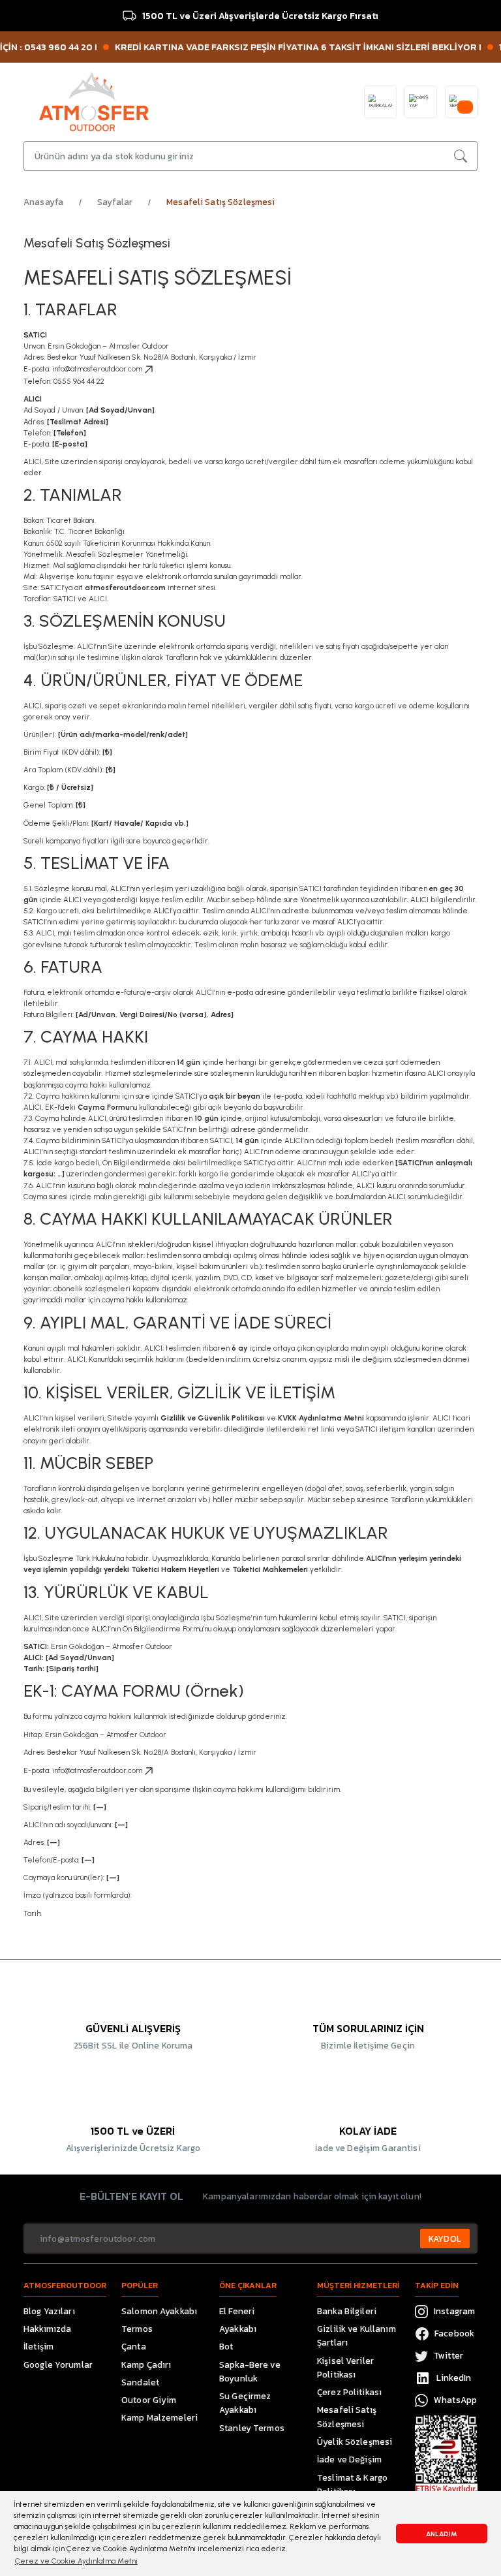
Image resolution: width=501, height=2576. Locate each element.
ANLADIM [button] (442, 2534)
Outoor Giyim (149, 2400)
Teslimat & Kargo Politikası (352, 2484)
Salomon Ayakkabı (159, 2311)
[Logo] (94, 101)
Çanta (134, 2346)
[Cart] (461, 102)
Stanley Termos (252, 2428)
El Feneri (237, 2311)
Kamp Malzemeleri (159, 2417)
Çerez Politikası (349, 2392)
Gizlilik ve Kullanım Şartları (357, 2335)
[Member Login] (421, 102)
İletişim (38, 2346)
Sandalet (140, 2382)
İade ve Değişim (349, 2459)
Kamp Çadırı (146, 2364)
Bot (226, 2346)
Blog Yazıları (49, 2311)
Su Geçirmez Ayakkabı (245, 2403)
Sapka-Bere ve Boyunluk (250, 2371)
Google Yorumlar (58, 2364)
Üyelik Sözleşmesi (355, 2442)
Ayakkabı (238, 2329)
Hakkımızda (47, 2329)
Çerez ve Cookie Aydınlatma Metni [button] (76, 2561)
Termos (137, 2329)
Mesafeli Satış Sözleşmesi (347, 2416)
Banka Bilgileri (347, 2311)
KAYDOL (445, 2238)
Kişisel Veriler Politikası (345, 2367)
